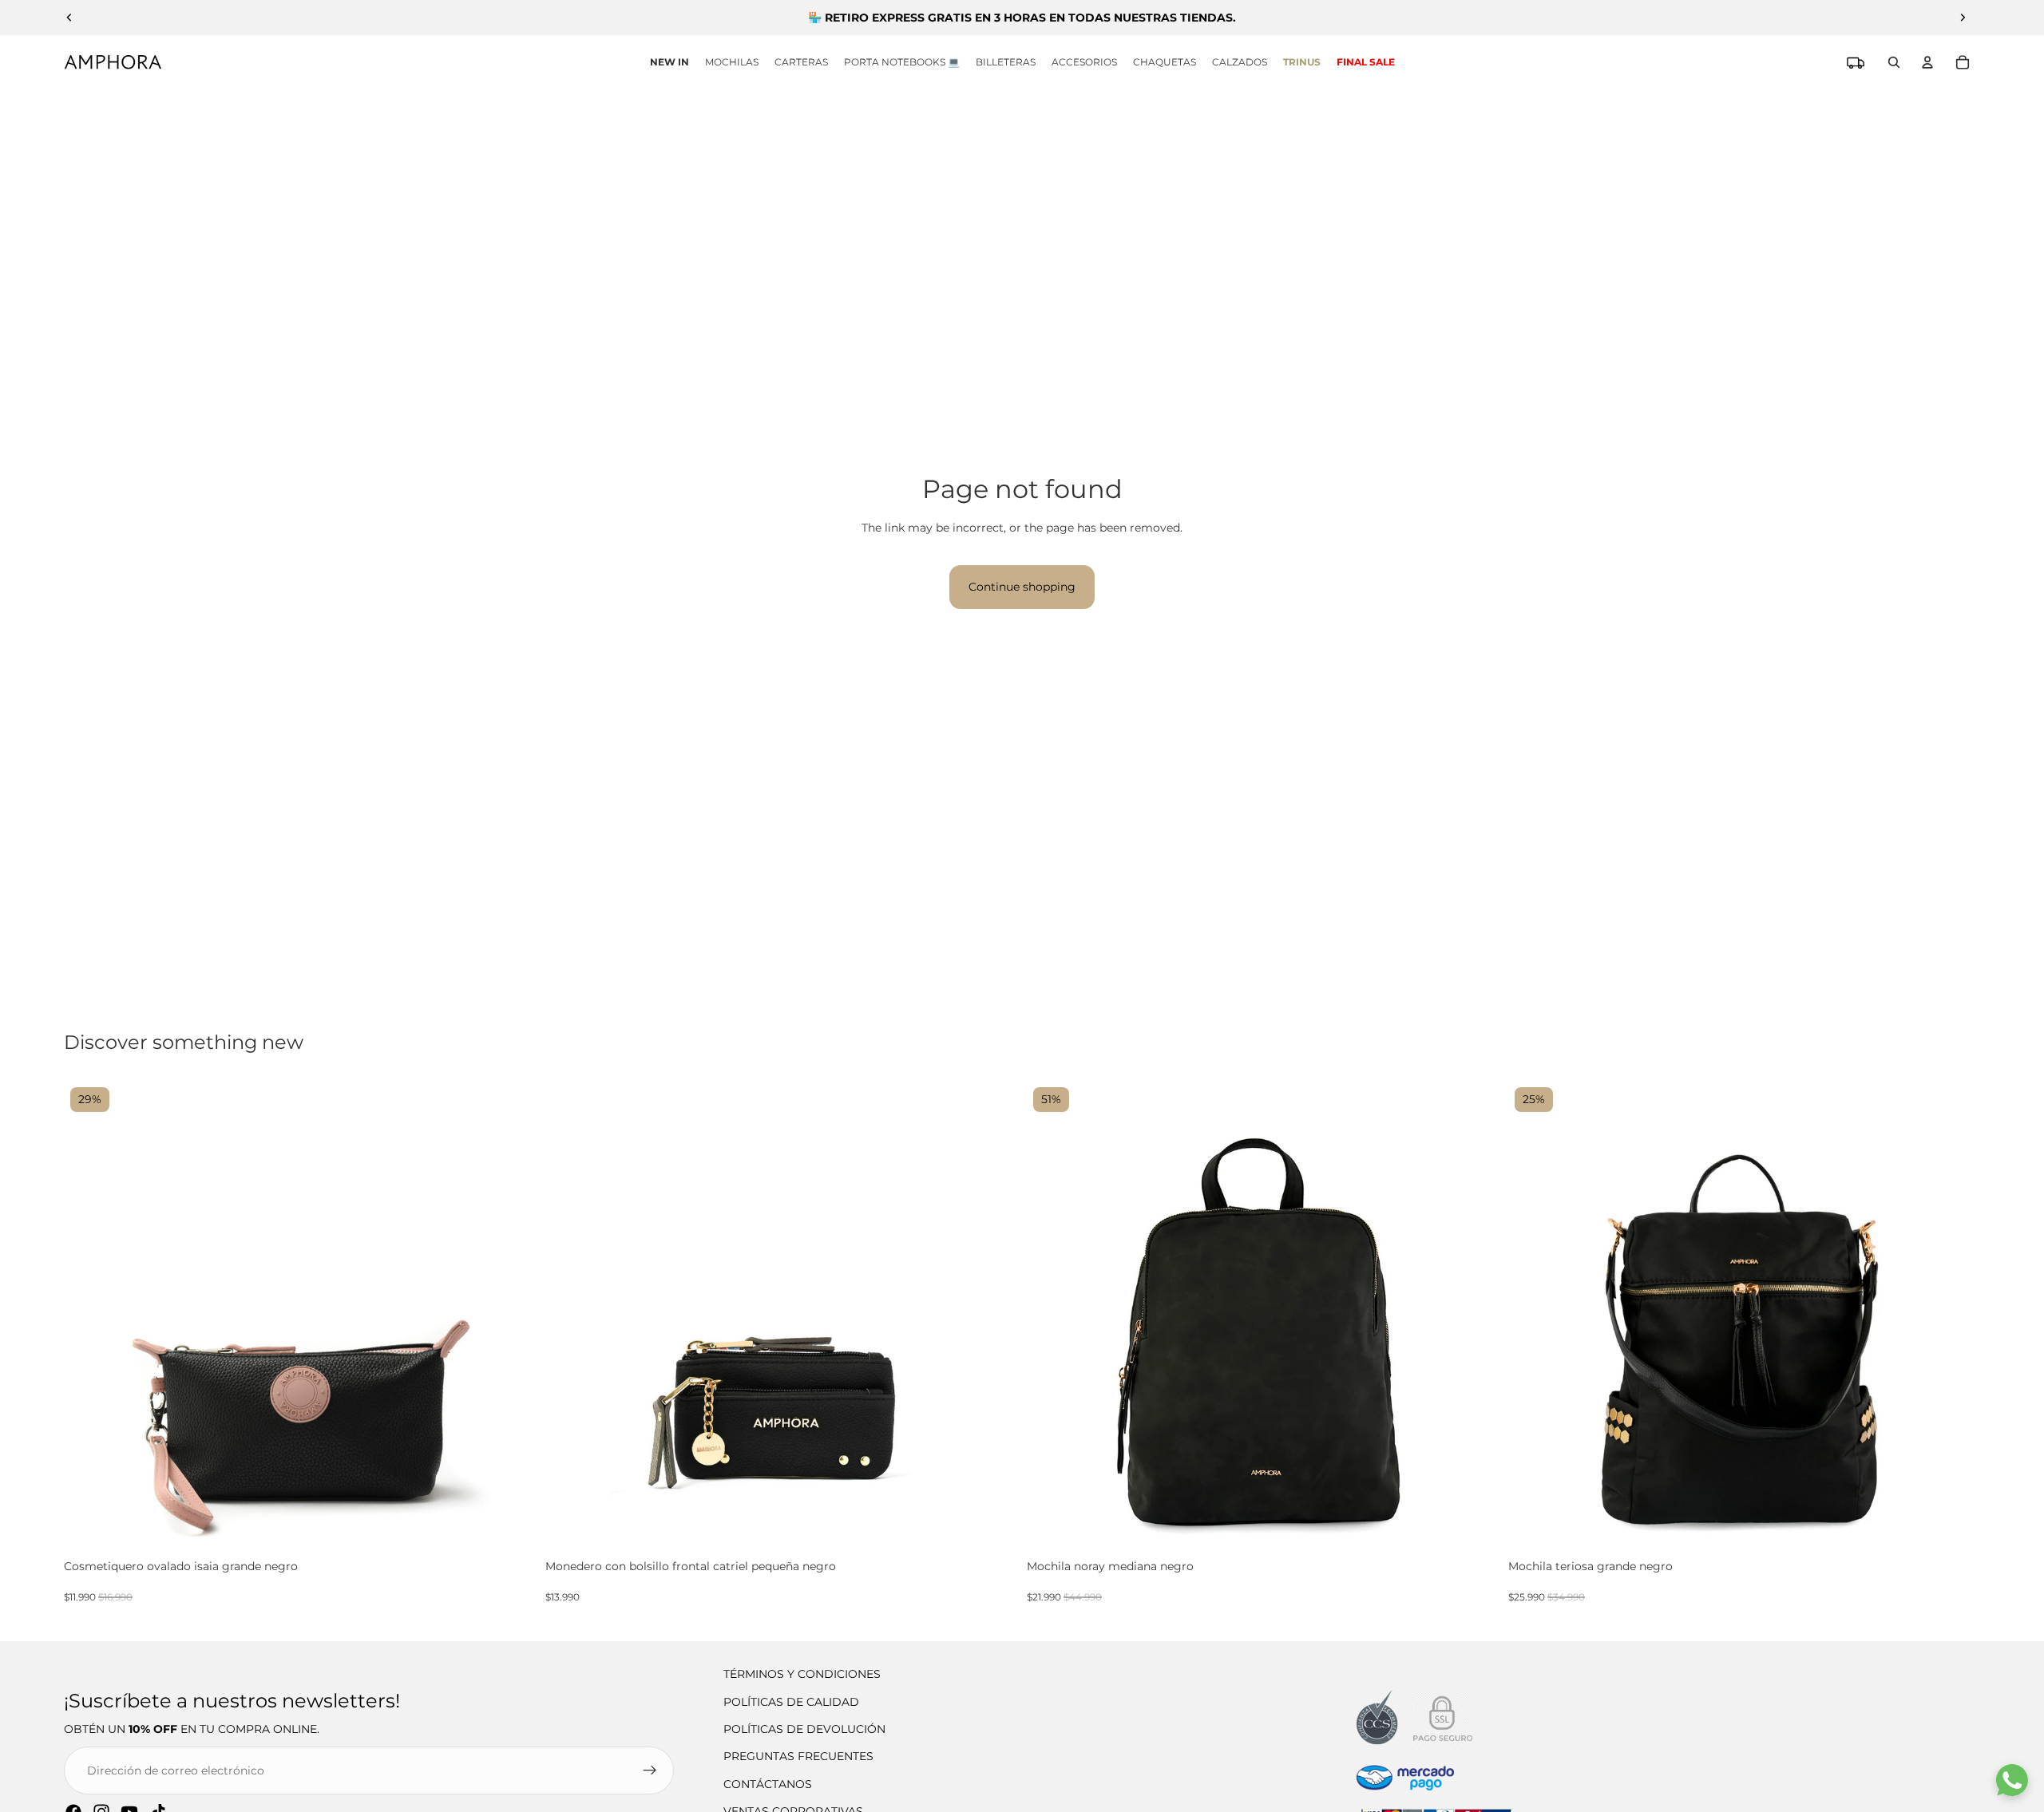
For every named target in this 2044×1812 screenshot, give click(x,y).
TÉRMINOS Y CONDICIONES (802, 1674)
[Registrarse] (650, 1770)
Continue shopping (1022, 587)
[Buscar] (1894, 62)
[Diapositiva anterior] (69, 18)
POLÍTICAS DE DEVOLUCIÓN (804, 1729)
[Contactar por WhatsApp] (2012, 1780)
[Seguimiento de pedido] (1856, 62)
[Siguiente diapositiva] (1963, 18)
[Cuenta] (1927, 62)
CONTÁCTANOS (768, 1784)
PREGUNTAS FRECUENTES (798, 1756)
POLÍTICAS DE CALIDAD (791, 1702)
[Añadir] (521, 1538)
